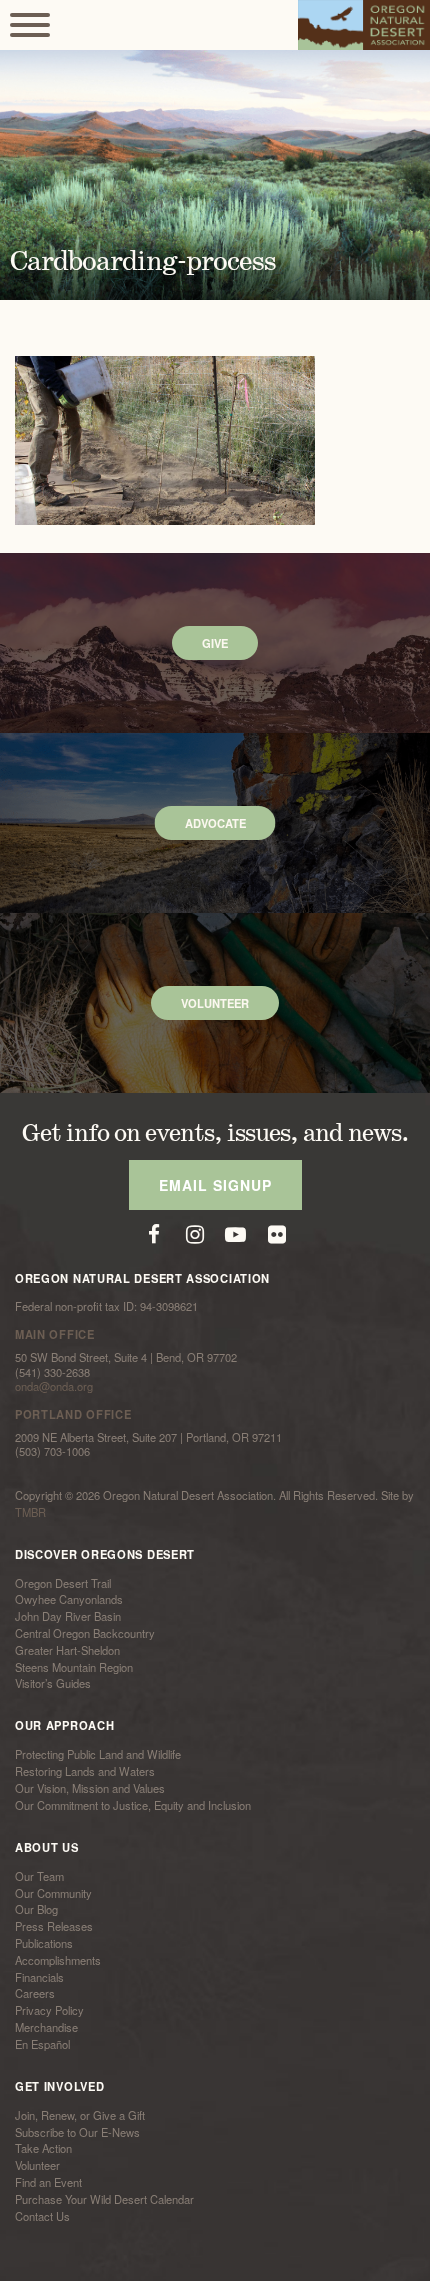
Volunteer (37, 2165)
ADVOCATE (215, 823)
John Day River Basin (68, 1616)
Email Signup (215, 1185)
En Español (42, 2044)
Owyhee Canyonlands (69, 1600)
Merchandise (46, 2027)
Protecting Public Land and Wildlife (98, 1755)
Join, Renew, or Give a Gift (80, 2115)
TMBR (30, 1512)
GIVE (215, 643)
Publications (44, 1943)
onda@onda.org (54, 1386)
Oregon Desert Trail (63, 1583)
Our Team (39, 1876)
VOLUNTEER (215, 1003)
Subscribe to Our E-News (77, 2132)
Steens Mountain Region (74, 1667)
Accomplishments (58, 1960)
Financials (39, 1977)
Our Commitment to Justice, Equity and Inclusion (133, 1805)
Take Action (43, 2149)
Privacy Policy (49, 2010)
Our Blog (36, 1910)
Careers (35, 1994)
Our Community (53, 1893)
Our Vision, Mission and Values (90, 1788)
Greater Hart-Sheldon (67, 1650)
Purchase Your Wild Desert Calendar (104, 2199)
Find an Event (48, 2182)
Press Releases (54, 1926)
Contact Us (42, 2216)
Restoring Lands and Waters (85, 1771)
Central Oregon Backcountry (85, 1633)
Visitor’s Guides (53, 1684)
